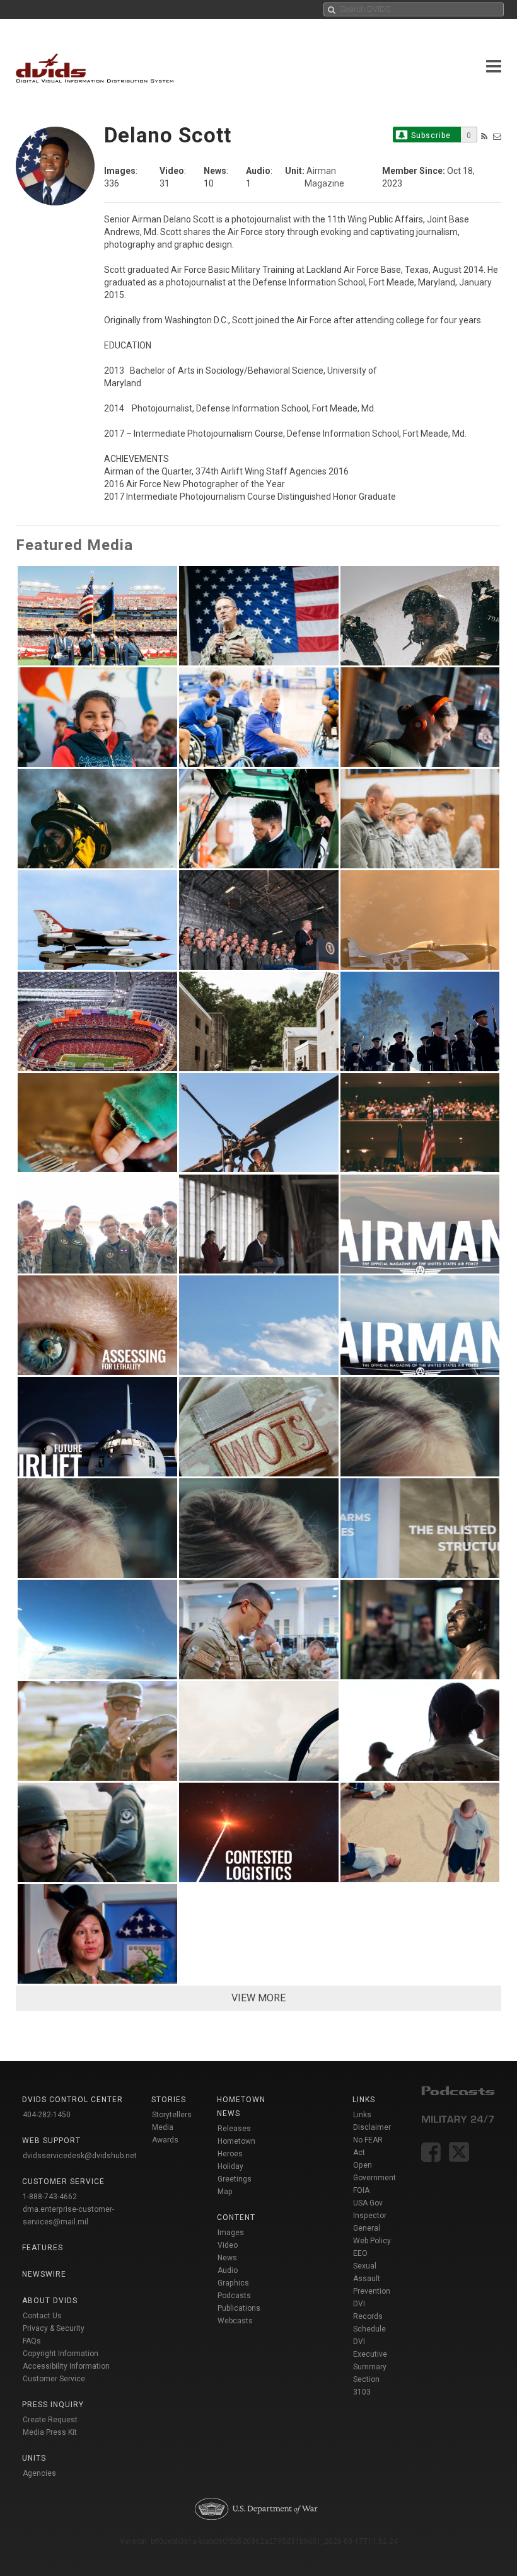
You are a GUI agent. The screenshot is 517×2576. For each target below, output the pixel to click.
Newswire (44, 2274)
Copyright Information (61, 2354)
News (227, 2258)
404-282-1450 (47, 2115)
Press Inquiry (53, 2405)
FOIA (361, 2190)
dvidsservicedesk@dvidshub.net (80, 2156)
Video (228, 2245)
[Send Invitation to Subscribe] (497, 136)
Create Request (50, 2420)
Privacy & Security (54, 2328)
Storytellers (172, 2115)
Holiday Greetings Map (235, 2179)
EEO (360, 2253)
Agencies (39, 2473)
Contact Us (42, 2316)
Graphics (233, 2283)
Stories (169, 2100)
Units (34, 2458)
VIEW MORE (258, 1998)
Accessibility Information (66, 2366)
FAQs (32, 2341)
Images (231, 2233)
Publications (239, 2308)
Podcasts (234, 2296)
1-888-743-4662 (50, 2197)
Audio (228, 2270)
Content (236, 2217)
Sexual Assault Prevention (372, 2279)
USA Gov (368, 2203)
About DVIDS (50, 2301)
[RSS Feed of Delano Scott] (484, 136)
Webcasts (235, 2321)
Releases (234, 2129)
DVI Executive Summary (370, 2354)
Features (43, 2248)
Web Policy (372, 2241)
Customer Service (54, 2379)
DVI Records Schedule (369, 2316)
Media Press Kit (50, 2432)
